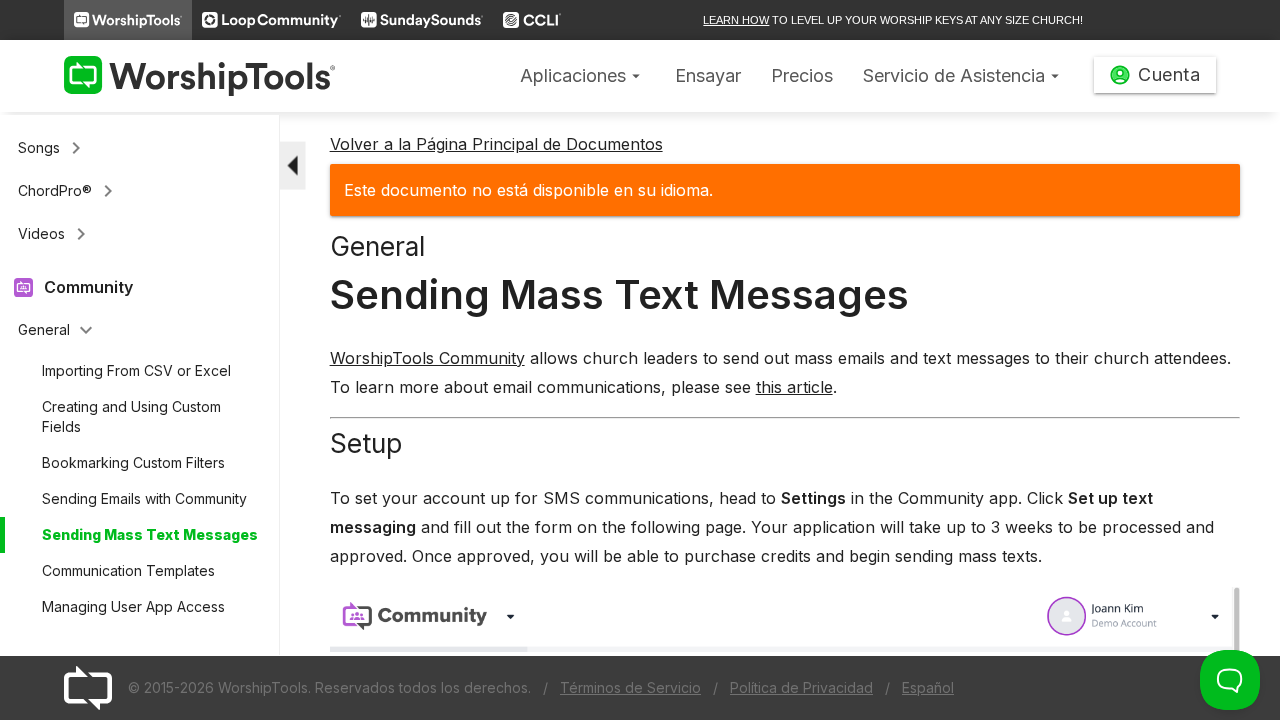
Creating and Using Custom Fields (131, 416)
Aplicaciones (582, 75)
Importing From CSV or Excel (136, 370)
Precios (802, 75)
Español (928, 687)
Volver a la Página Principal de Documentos (496, 144)
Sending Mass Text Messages (150, 534)
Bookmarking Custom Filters (133, 462)
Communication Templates (128, 570)
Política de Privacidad (801, 687)
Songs (53, 148)
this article (794, 387)
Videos (55, 234)
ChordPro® (69, 191)
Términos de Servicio (630, 687)
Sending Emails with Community (144, 498)
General (58, 330)
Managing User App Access (133, 606)
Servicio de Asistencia (963, 75)
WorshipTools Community (427, 358)
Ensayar (708, 75)
